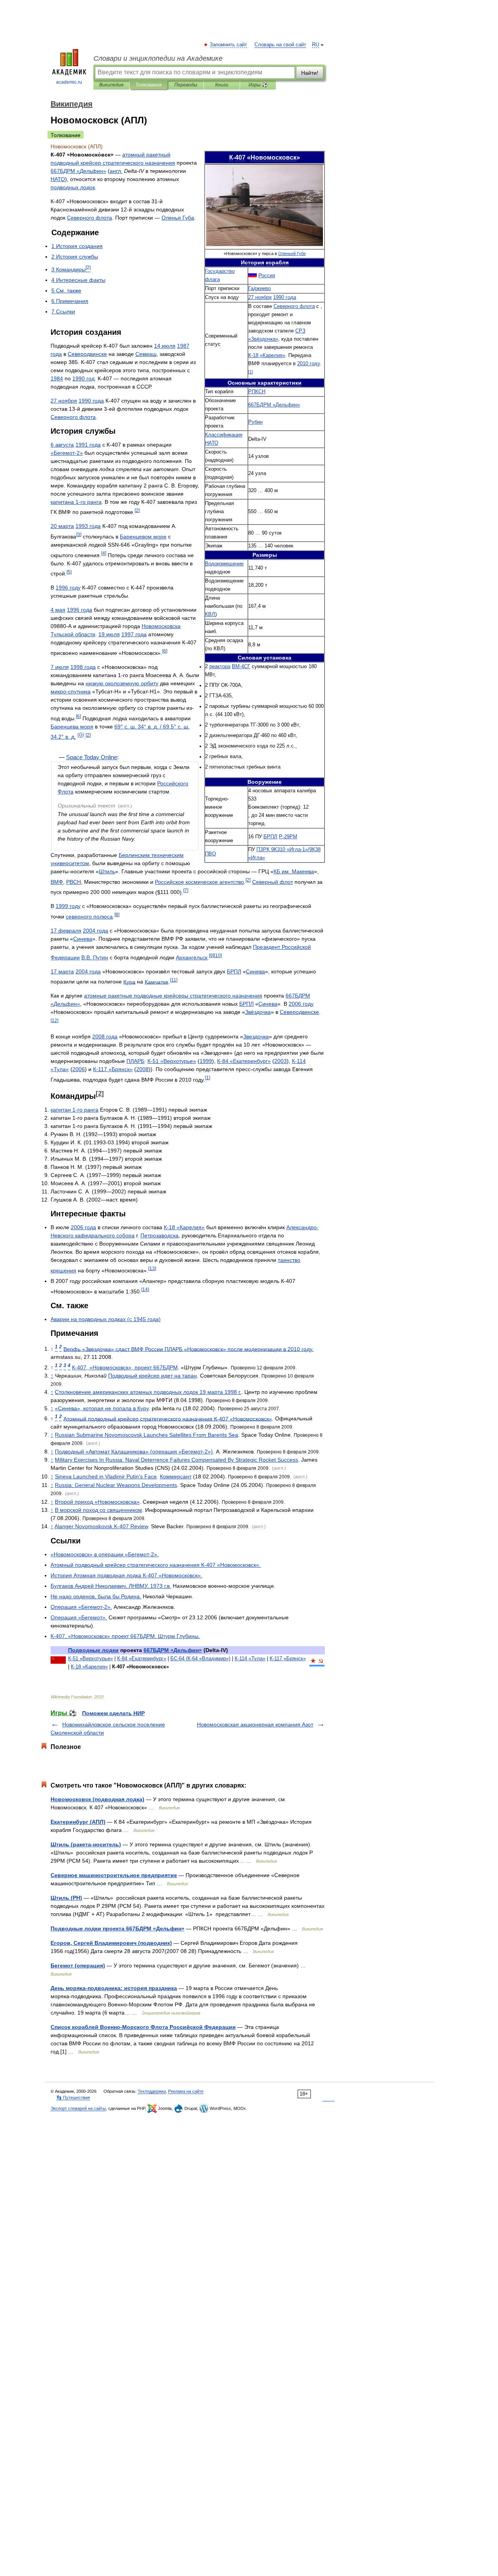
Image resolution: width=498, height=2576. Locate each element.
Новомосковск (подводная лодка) (97, 1799)
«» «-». (105, 1554)
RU (316, 45)
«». (79, 1617)
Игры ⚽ (258, 85)
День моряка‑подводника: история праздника (114, 1988)
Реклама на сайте (186, 2091)
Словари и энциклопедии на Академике (158, 58)
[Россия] (253, 276)
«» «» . (189, 1349)
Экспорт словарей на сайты (78, 2108)
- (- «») (200, 1658)
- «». (156, 1565)
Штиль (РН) (66, 1898)
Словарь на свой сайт (280, 45)
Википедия (111, 85)
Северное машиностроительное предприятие (114, 1875)
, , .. (111, 1586)
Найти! (310, 73)
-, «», (125, 1367)
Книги (222, 85)
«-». (81, 1607)
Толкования (148, 85)
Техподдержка (152, 2091)
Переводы (186, 85)
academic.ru (69, 82)
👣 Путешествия (73, 2097)
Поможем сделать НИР (113, 1713)
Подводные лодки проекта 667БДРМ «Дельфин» (117, 1928)
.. (95, 957)
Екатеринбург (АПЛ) (78, 1822)
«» (274, 405)
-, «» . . (125, 1636)
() (81, 735)
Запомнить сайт (229, 45)
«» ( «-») (134, 1452)
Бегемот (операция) (78, 1965)
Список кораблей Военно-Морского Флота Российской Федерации (143, 2027)
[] (251, 372)
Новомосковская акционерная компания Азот (255, 1724)
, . (96, 1596)
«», (102, 1408)
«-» (67, 453)
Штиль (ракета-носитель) (86, 1844)
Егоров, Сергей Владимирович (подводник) (111, 1943)
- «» (267, 355)
